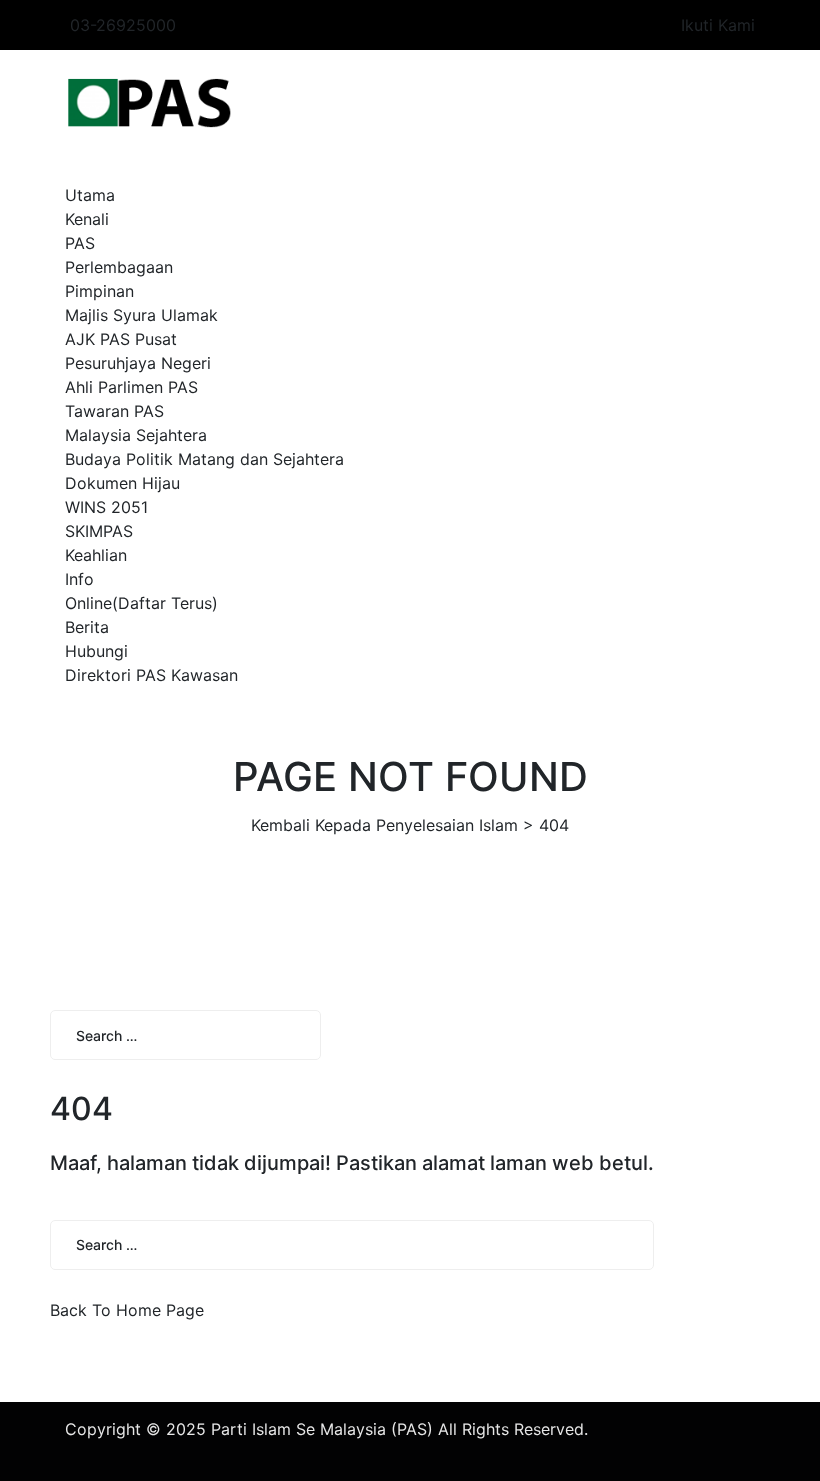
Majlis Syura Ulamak (141, 315)
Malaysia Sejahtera (136, 435)
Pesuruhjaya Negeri (138, 363)
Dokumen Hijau (122, 483)
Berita (87, 627)
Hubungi (96, 651)
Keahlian (96, 555)
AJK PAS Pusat (121, 339)
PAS (80, 243)
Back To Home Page (127, 1310)
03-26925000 (123, 25)
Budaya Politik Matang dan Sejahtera (204, 459)
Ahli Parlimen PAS (131, 387)
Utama (90, 195)
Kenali (87, 219)
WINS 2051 (106, 507)
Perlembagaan (119, 267)
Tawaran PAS (114, 411)
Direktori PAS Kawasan (151, 675)
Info (79, 579)
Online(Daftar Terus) (141, 603)
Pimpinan (99, 291)
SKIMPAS (99, 531)
